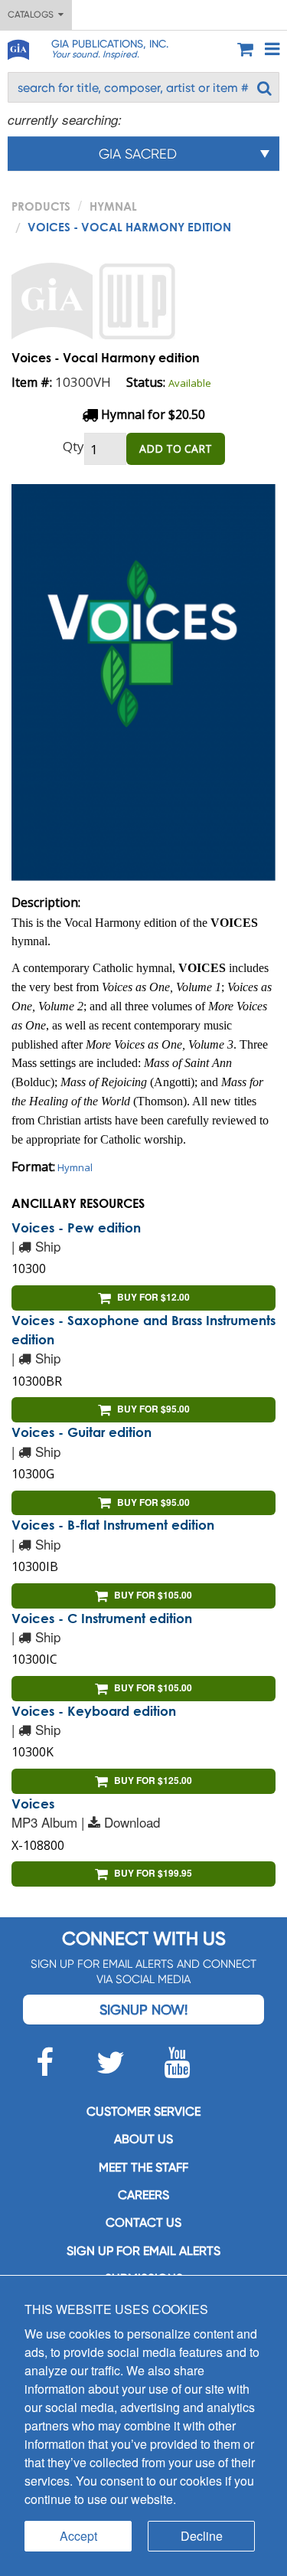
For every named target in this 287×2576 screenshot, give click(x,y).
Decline (202, 2536)
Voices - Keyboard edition (94, 1711)
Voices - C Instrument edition (102, 1618)
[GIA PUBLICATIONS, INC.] (18, 47)
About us (143, 2139)
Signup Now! (143, 2010)
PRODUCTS (41, 206)
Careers (143, 2195)
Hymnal (113, 206)
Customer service (143, 2111)
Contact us (143, 2222)
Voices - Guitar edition (82, 1432)
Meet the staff (143, 2167)
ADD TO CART (176, 448)
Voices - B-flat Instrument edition (113, 1525)
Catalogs (33, 15)
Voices (33, 1804)
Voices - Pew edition (76, 1227)
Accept (78, 2536)
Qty (73, 446)
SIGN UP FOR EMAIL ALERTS (143, 2251)
